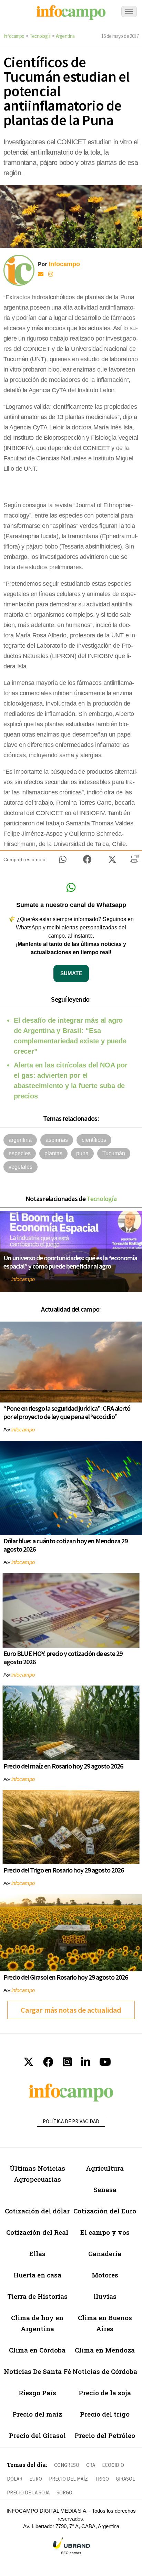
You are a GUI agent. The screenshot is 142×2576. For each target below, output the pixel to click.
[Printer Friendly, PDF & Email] (134, 861)
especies (20, 1153)
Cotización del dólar (37, 2211)
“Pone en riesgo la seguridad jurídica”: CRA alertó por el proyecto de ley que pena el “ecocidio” (67, 1412)
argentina (20, 1140)
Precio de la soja (105, 2393)
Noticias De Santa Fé (37, 2371)
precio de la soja (28, 2492)
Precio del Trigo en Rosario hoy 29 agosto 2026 (64, 1870)
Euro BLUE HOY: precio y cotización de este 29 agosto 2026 (63, 1657)
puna (82, 1153)
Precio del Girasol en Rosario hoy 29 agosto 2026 (66, 1977)
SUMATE (71, 973)
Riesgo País (37, 2393)
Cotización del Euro (105, 2211)
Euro (36, 2479)
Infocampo (14, 36)
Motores (105, 2275)
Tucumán (114, 1153)
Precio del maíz (37, 2414)
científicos (94, 1140)
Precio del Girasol (37, 2435)
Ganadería (105, 2254)
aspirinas (57, 1140)
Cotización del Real (37, 2232)
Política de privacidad (71, 2121)
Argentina (65, 36)
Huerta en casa (37, 2275)
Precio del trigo (105, 2414)
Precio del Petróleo (105, 2435)
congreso (67, 2465)
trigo (102, 2479)
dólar (15, 2479)
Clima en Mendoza (105, 2350)
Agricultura (105, 2168)
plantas (53, 1153)
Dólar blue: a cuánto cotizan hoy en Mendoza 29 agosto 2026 (65, 1545)
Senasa (105, 2189)
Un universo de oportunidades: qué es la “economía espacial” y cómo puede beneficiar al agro (70, 1262)
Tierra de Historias (37, 2296)
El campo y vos (105, 2232)
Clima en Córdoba (37, 2350)
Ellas (37, 2254)
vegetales (21, 1167)
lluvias (105, 2296)
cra (91, 2465)
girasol (125, 2479)
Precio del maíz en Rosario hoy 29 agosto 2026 (63, 1766)
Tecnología (40, 36)
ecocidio (113, 2465)
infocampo (23, 1279)
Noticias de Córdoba (105, 2371)
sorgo (64, 2492)
